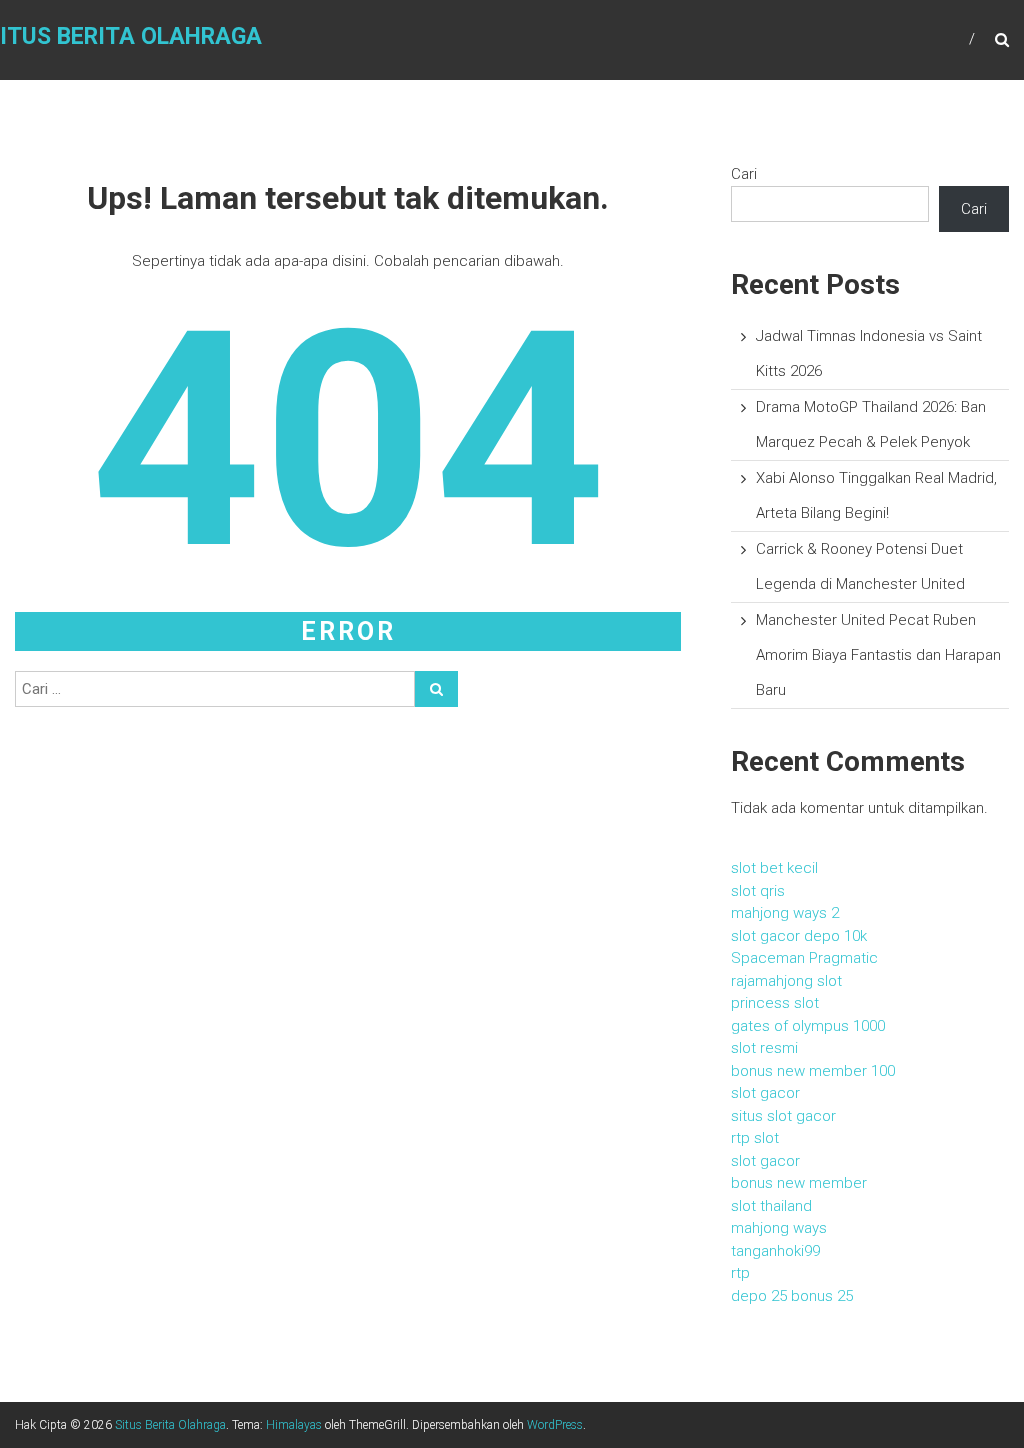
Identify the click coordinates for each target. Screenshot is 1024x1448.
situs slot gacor (783, 1116)
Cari (744, 174)
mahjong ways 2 (785, 913)
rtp (740, 1273)
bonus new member (799, 1183)
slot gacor (765, 1093)
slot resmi (764, 1048)
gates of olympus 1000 (808, 1026)
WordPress (555, 1425)
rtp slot (755, 1138)
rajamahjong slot (786, 981)
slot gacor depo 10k (799, 936)
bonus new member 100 (813, 1071)
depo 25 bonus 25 (792, 1296)
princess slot (775, 1003)
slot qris (758, 891)
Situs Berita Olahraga (170, 1425)
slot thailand (771, 1206)
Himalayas (294, 1425)
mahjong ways (779, 1228)
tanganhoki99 (775, 1251)
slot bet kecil (774, 868)
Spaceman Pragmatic (804, 958)
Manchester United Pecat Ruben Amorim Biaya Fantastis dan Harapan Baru (878, 655)
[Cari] (436, 689)
